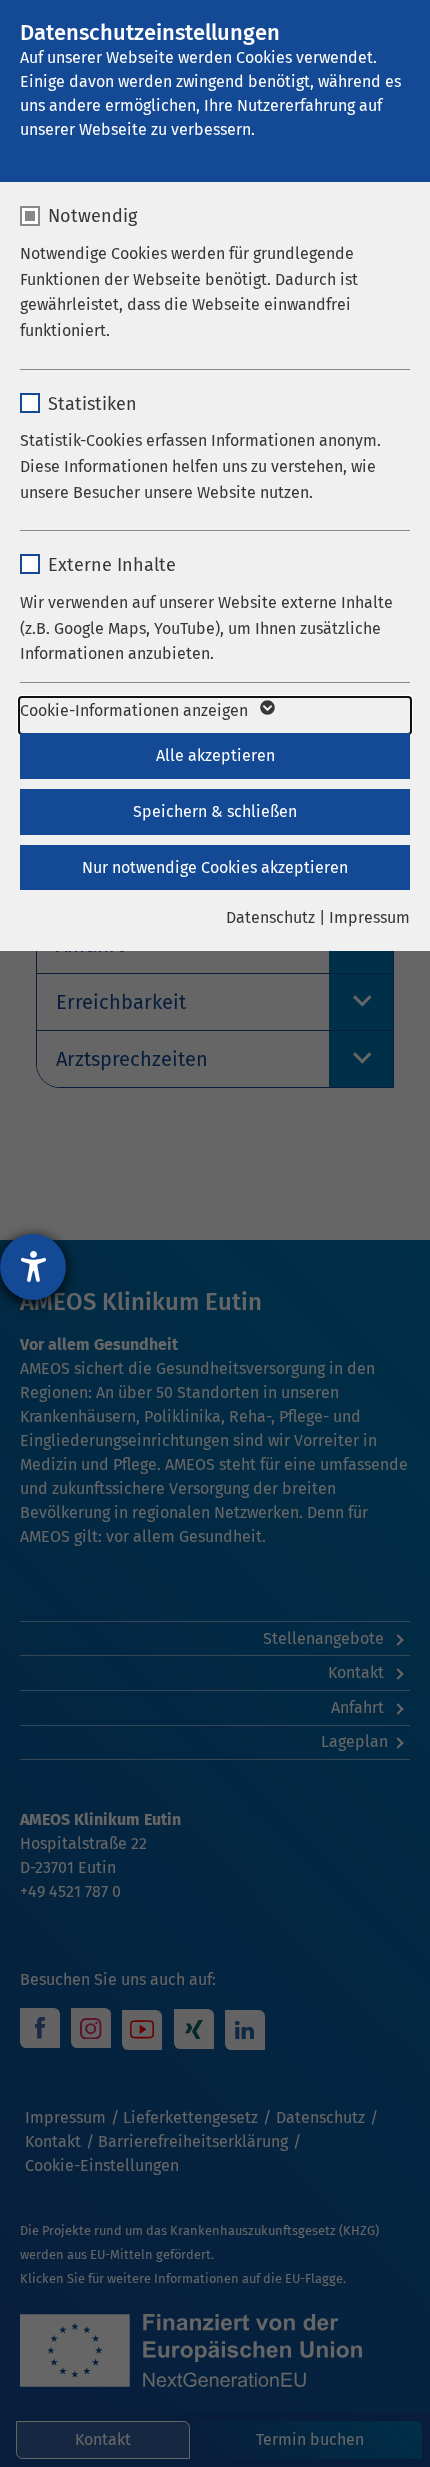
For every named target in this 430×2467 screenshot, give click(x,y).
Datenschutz (270, 917)
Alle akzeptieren (215, 755)
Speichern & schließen (215, 811)
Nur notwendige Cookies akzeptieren (215, 867)
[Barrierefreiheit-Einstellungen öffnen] (33, 1267)
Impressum (369, 917)
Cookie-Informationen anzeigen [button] (136, 710)
